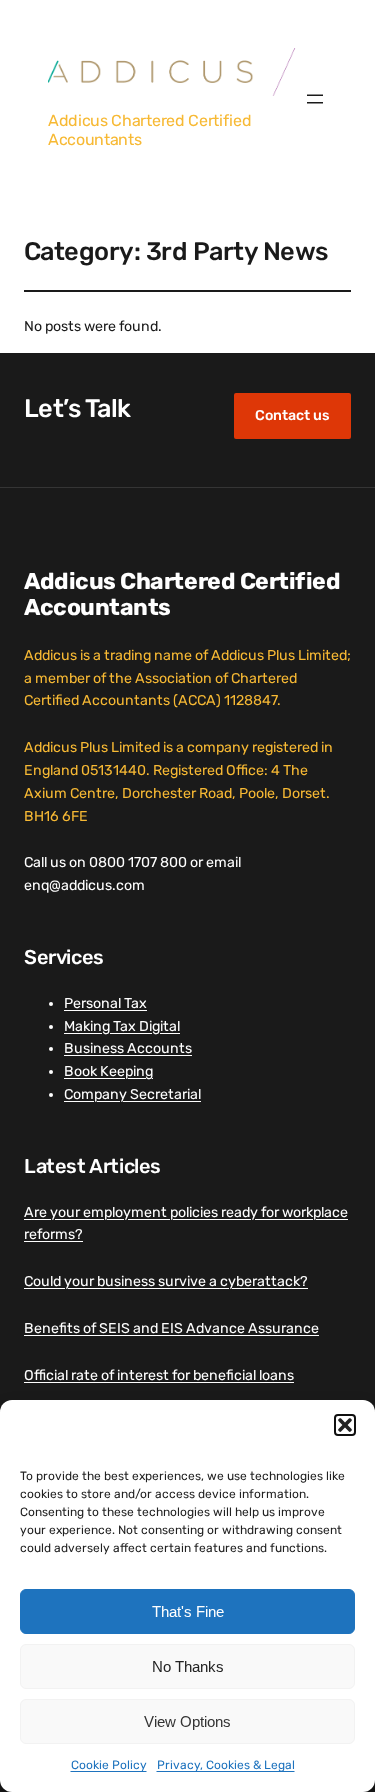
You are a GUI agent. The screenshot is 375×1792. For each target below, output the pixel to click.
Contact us (292, 415)
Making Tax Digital (122, 1026)
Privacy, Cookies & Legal (226, 1765)
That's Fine (188, 1611)
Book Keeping (108, 1071)
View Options (187, 1721)
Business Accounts (128, 1048)
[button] (345, 1425)
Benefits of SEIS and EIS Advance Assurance (171, 1328)
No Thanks (188, 1666)
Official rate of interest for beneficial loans (159, 1375)
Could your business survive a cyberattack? (166, 1281)
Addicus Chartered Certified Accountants (149, 129)
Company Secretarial (132, 1094)
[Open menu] (315, 99)
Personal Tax (105, 1003)
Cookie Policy (109, 1765)
